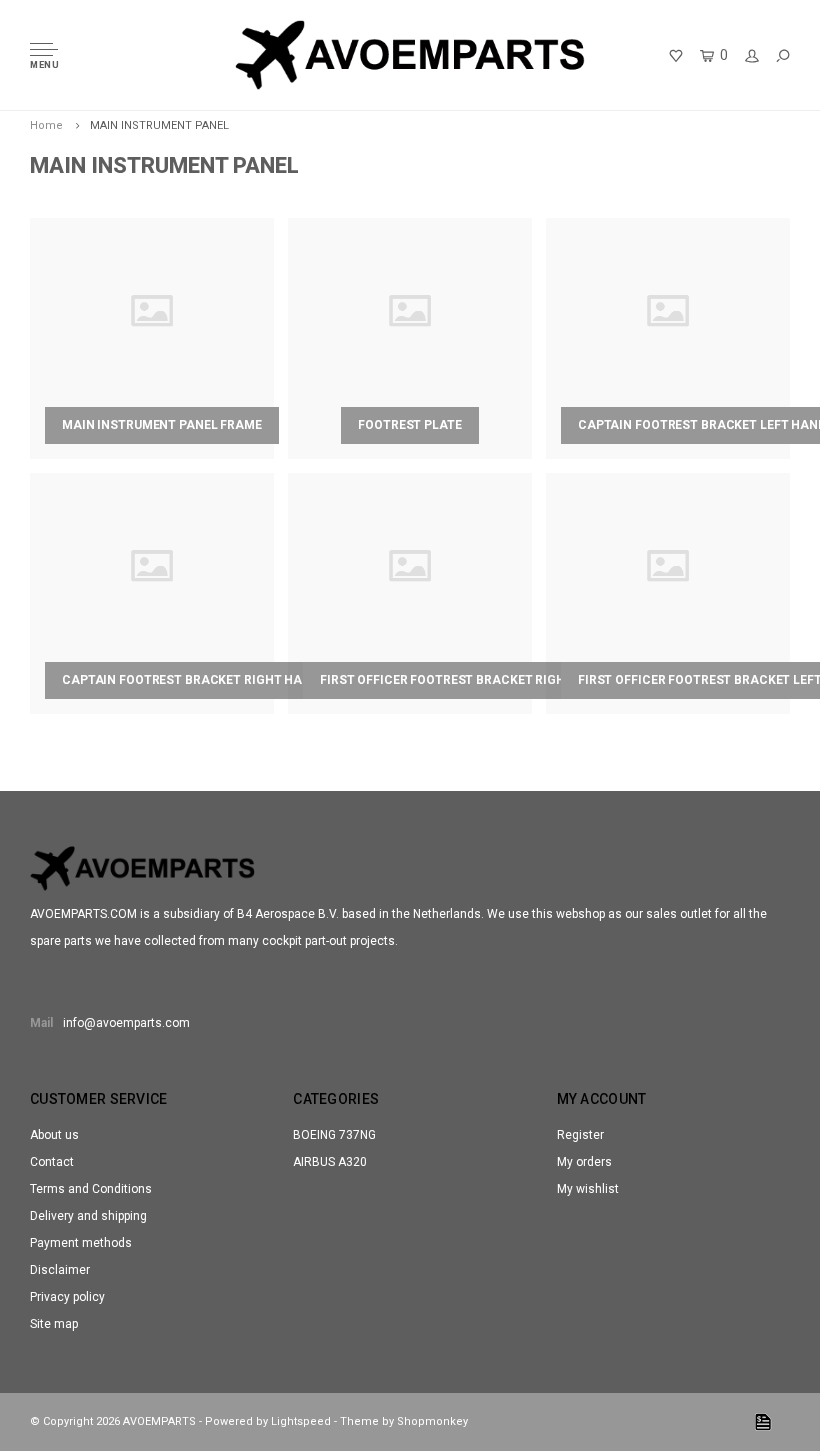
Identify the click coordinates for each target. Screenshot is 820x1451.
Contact (52, 1162)
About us (54, 1135)
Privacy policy (67, 1297)
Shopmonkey (432, 1421)
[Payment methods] (763, 1422)
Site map (54, 1324)
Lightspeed (301, 1421)
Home (46, 125)
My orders (584, 1162)
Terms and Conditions (91, 1189)
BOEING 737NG (334, 1135)
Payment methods (81, 1243)
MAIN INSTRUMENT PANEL (159, 125)
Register (580, 1135)
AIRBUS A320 (330, 1162)
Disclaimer (60, 1270)
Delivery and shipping (88, 1216)
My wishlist (588, 1189)
